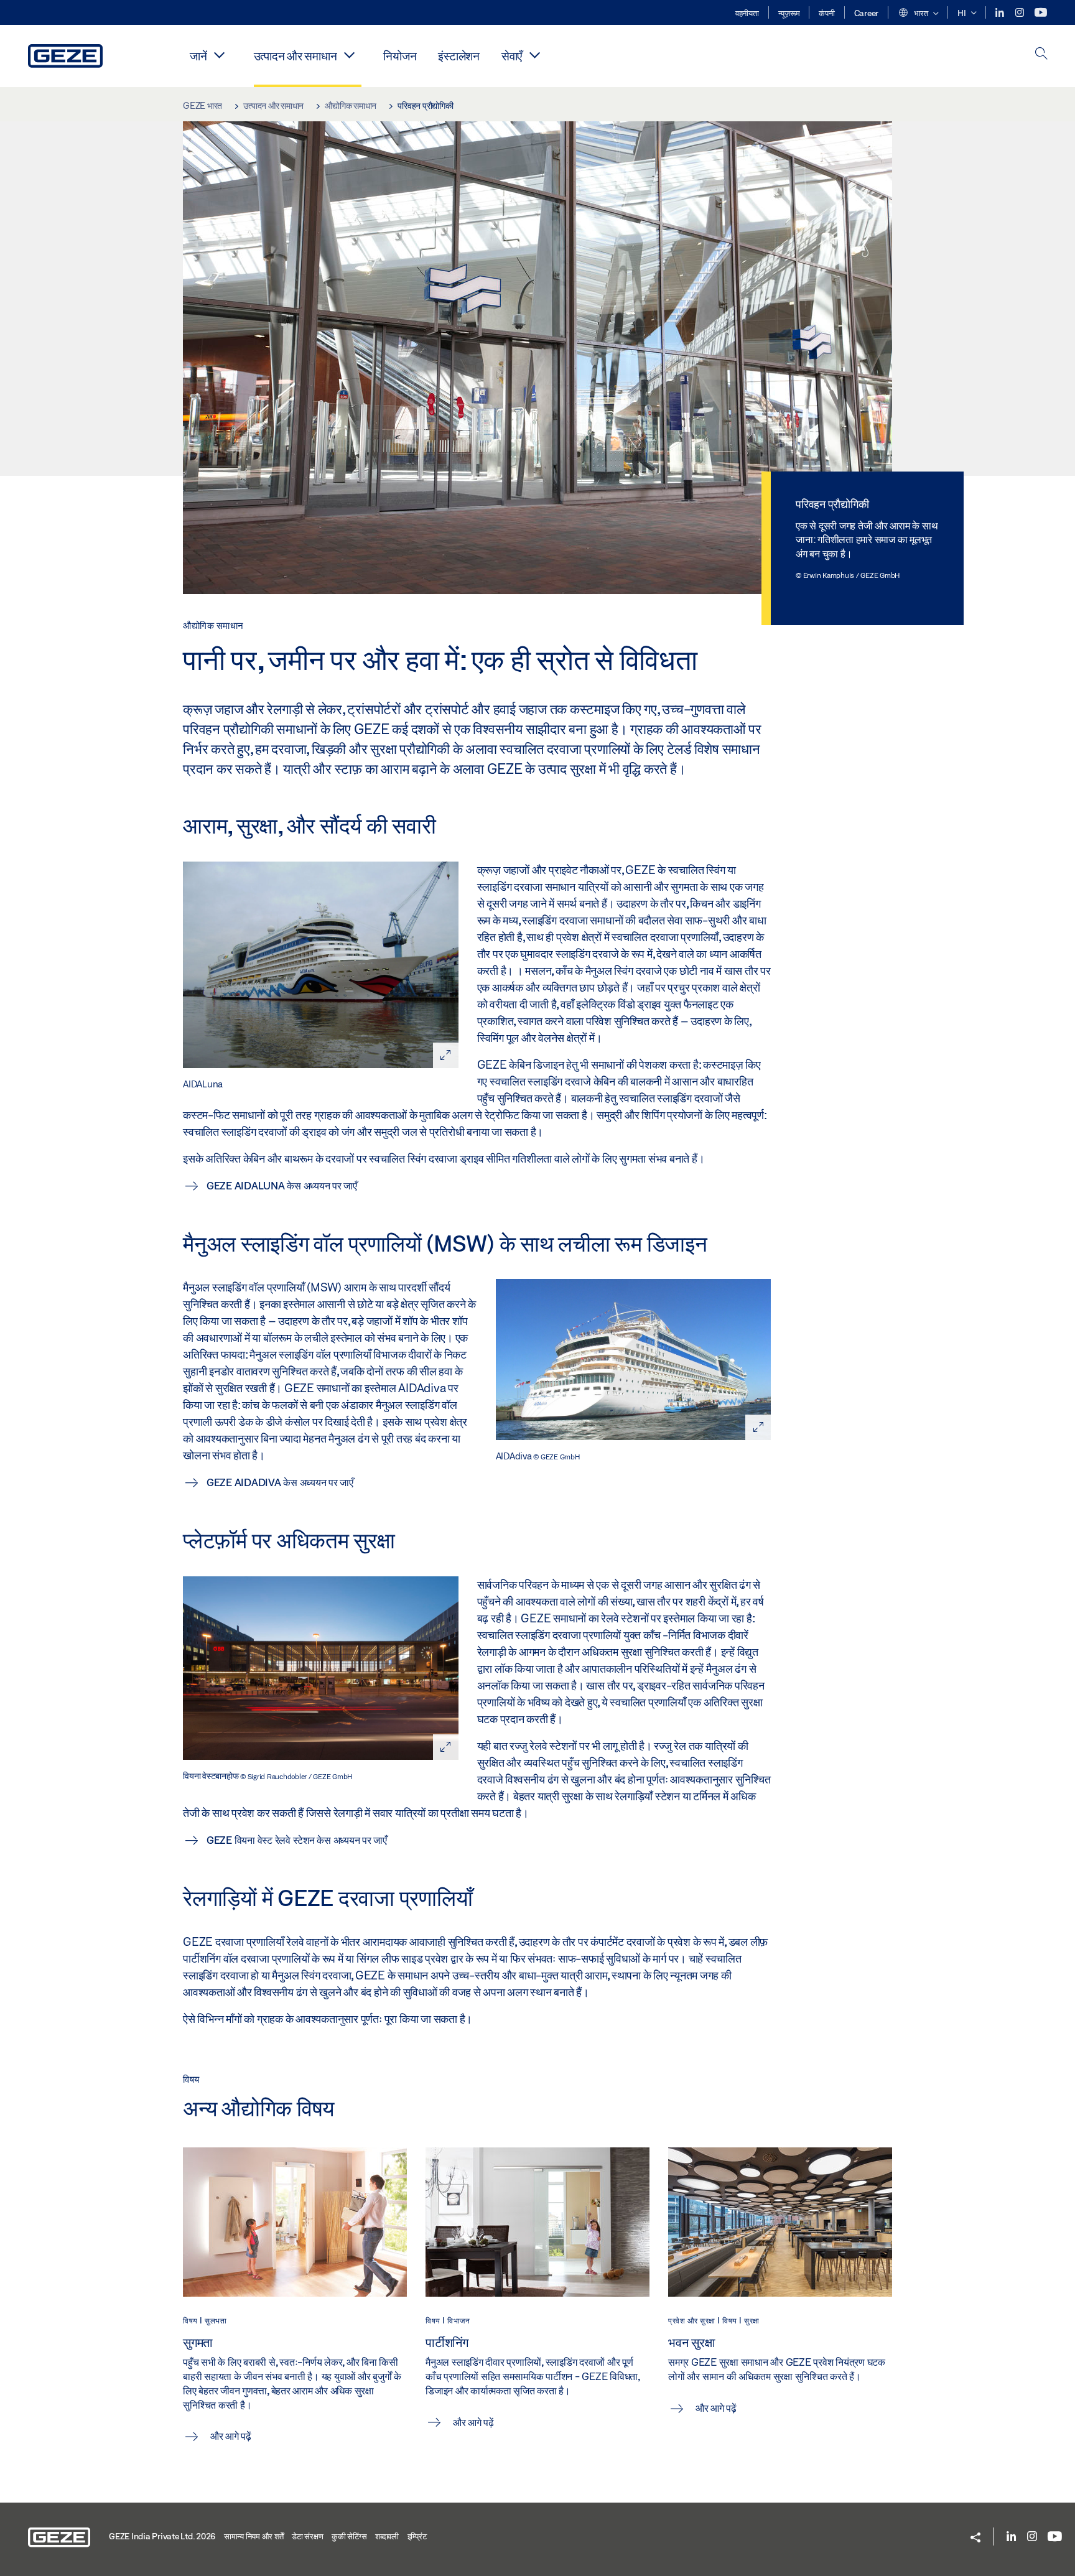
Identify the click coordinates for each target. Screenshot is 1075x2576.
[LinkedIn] (1001, 13)
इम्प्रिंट (417, 2536)
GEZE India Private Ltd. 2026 (162, 2536)
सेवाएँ (512, 56)
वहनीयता (747, 13)
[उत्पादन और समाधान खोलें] (349, 55)
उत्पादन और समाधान (296, 56)
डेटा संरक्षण (307, 2536)
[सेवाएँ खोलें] (534, 55)
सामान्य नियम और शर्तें (254, 2536)
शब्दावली (387, 2536)
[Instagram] (1021, 13)
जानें (198, 56)
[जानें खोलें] (220, 55)
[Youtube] (1041, 13)
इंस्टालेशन (459, 56)
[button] (918, 14)
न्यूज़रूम (789, 13)
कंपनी (826, 13)
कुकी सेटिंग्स (349, 2536)
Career (867, 13)
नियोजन (400, 56)
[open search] (1041, 54)
